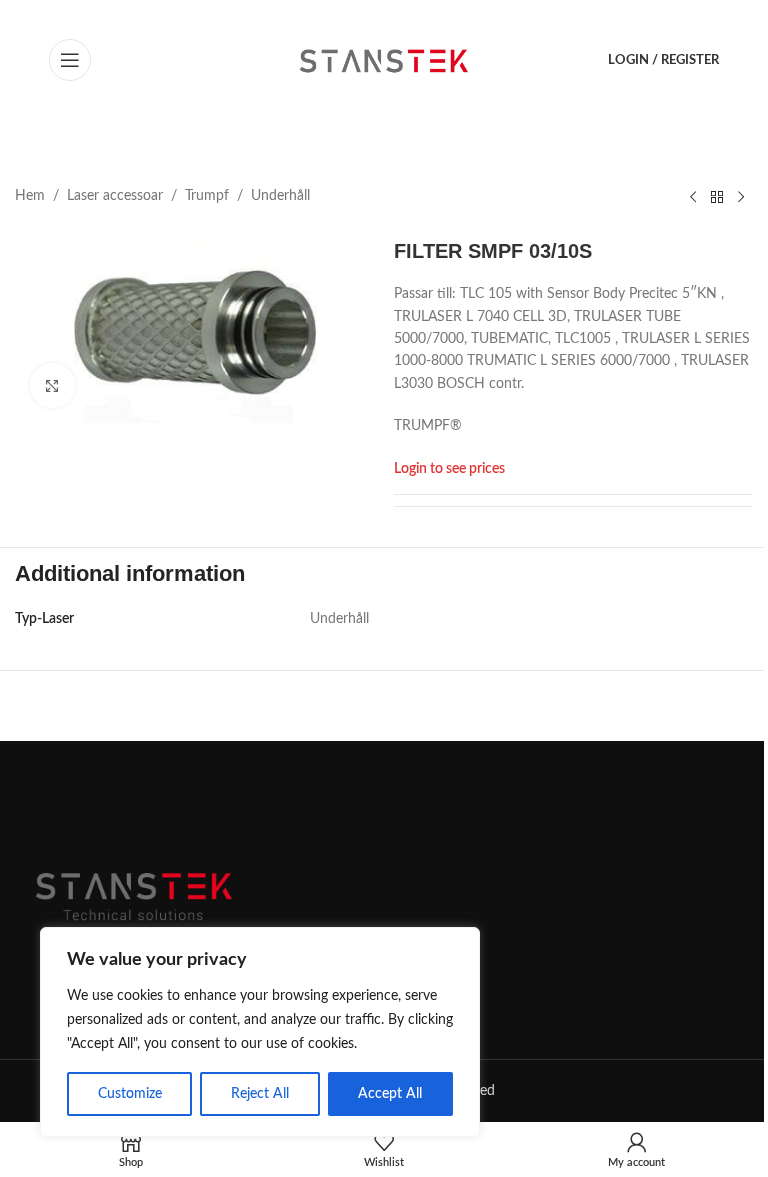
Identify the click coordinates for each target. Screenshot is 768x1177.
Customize (130, 1094)
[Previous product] (693, 197)
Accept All (390, 1094)
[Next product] (741, 197)
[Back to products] (717, 197)
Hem (30, 196)
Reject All (260, 1094)
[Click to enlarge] (52, 385)
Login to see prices (449, 468)
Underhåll (280, 196)
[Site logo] (384, 60)
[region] (260, 1032)
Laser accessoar (115, 196)
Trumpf (207, 196)
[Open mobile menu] (70, 60)
